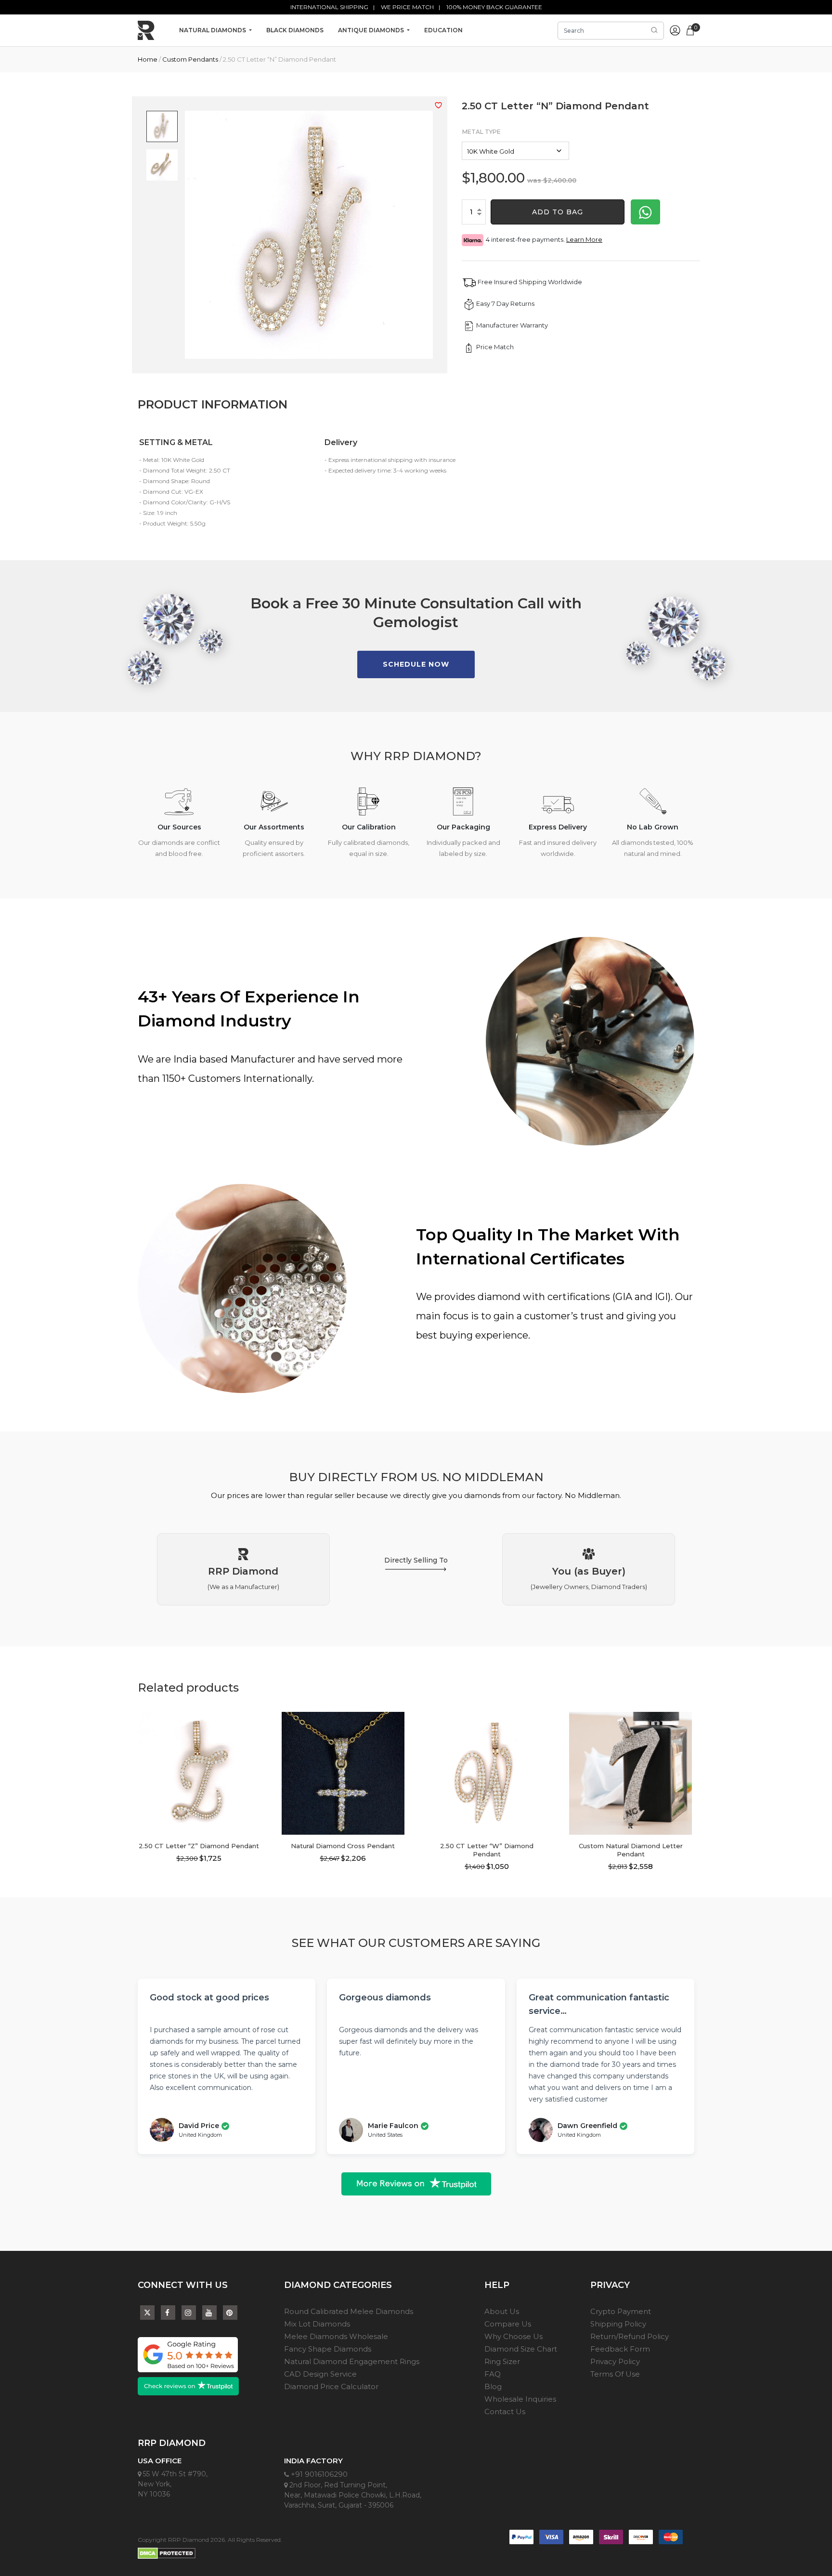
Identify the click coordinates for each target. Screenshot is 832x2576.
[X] (147, 2310)
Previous (130, 1775)
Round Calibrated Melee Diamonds (349, 2311)
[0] (690, 29)
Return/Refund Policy (630, 2336)
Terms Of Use (615, 2374)
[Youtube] (209, 2313)
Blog (493, 2386)
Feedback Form (620, 2349)
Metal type (481, 132)
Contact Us (505, 2412)
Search (654, 30)
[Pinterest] (230, 2313)
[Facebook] (168, 2313)
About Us (502, 2311)
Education (443, 30)
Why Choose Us (513, 2336)
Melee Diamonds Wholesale (336, 2336)
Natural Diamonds (213, 30)
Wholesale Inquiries (520, 2399)
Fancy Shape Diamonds (328, 2349)
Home (148, 59)
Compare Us (508, 2324)
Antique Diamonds (372, 30)
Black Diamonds (295, 30)
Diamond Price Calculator (331, 2386)
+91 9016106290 (318, 2474)
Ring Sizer (502, 2361)
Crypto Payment (621, 2311)
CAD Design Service (320, 2374)
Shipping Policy (618, 2324)
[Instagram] (189, 2313)
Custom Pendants (190, 59)
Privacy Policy (615, 2361)
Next (268, 1775)
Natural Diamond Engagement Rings (352, 2361)
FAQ (493, 2374)
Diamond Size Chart (521, 2349)
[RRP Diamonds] (146, 30)
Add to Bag (558, 212)
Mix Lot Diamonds (317, 2324)
